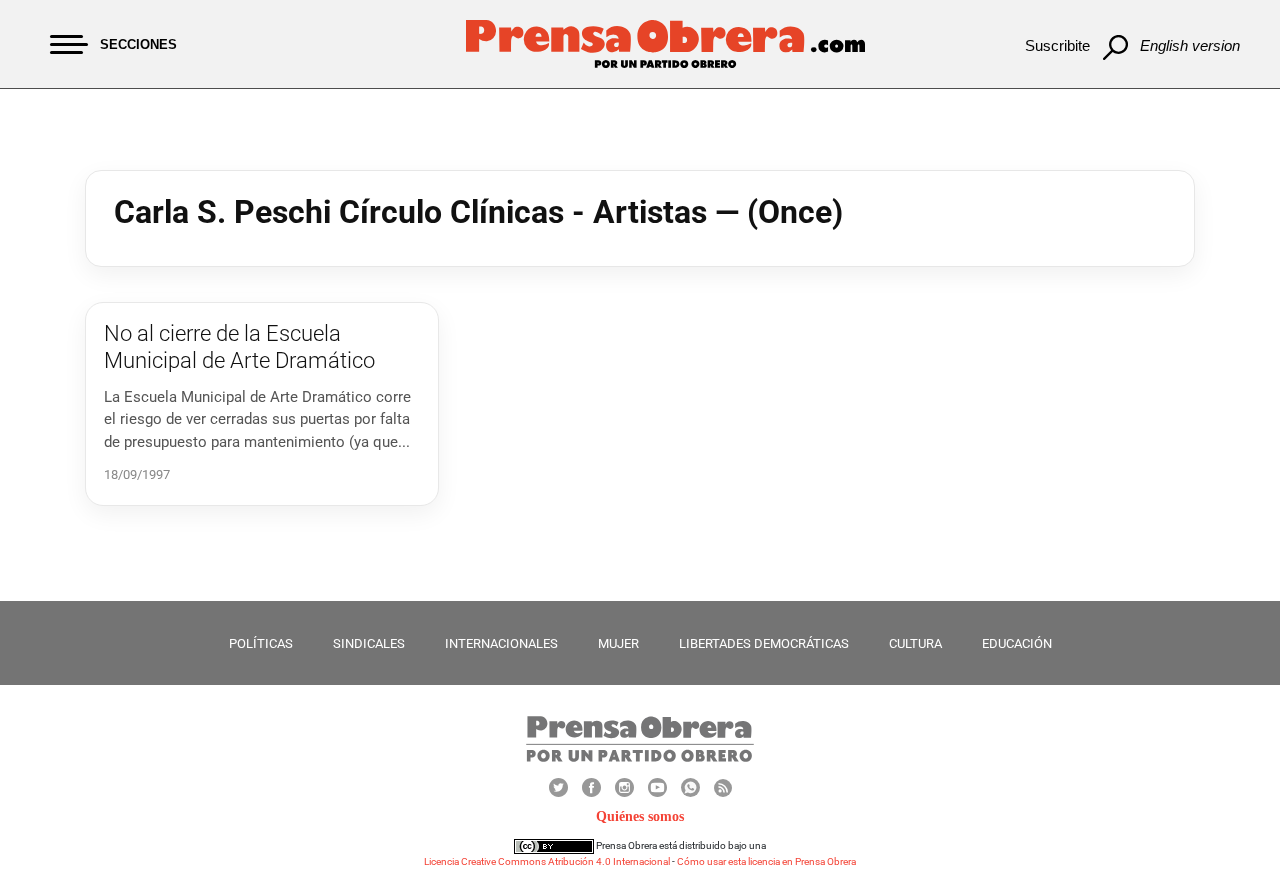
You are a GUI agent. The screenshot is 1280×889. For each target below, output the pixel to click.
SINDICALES (369, 643)
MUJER (618, 643)
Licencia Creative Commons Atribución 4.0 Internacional (547, 861)
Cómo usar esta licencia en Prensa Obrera (766, 861)
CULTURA (915, 643)
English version (1190, 45)
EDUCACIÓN (1017, 643)
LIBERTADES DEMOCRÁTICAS (764, 643)
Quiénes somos (640, 816)
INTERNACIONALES (501, 643)
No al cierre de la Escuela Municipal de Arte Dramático (239, 346)
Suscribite (1057, 45)
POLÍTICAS (261, 643)
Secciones (138, 44)
